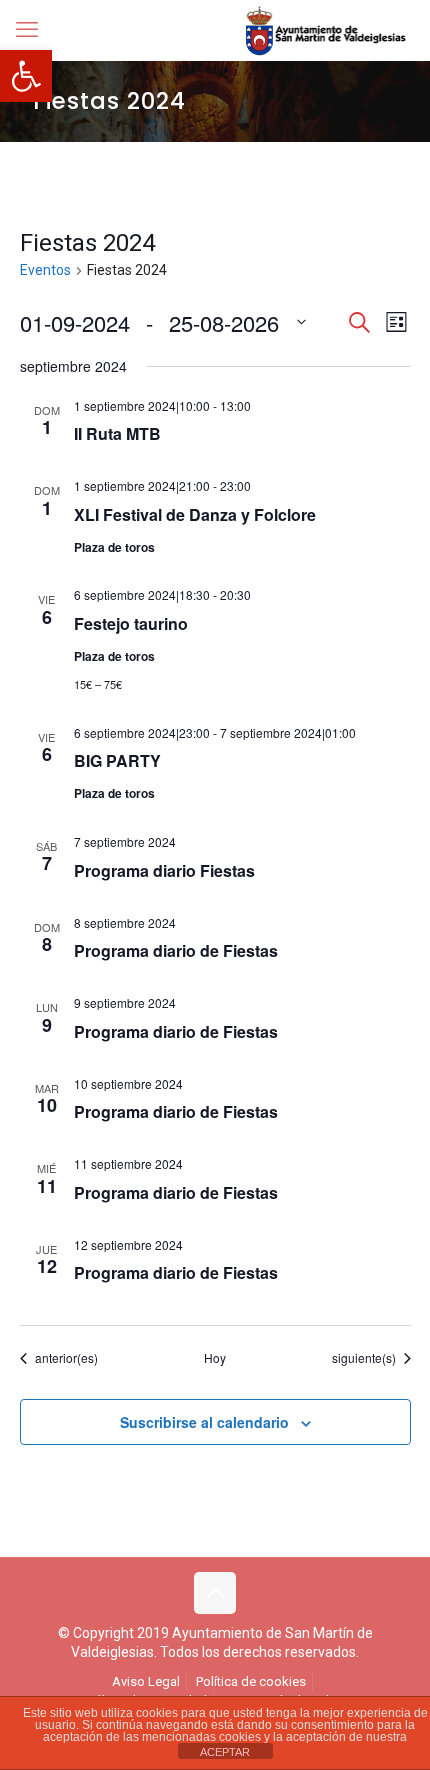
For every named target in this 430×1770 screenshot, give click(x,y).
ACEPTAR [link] (225, 1752)
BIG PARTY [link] (117, 760)
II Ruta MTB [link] (117, 433)
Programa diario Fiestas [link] (164, 870)
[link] (26, 76)
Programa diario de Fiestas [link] (176, 950)
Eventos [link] (45, 270)
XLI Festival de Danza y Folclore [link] (195, 514)
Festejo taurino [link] (131, 623)
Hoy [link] (215, 1358)
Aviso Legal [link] (146, 1681)
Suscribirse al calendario (204, 1422)
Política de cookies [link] (251, 1681)
